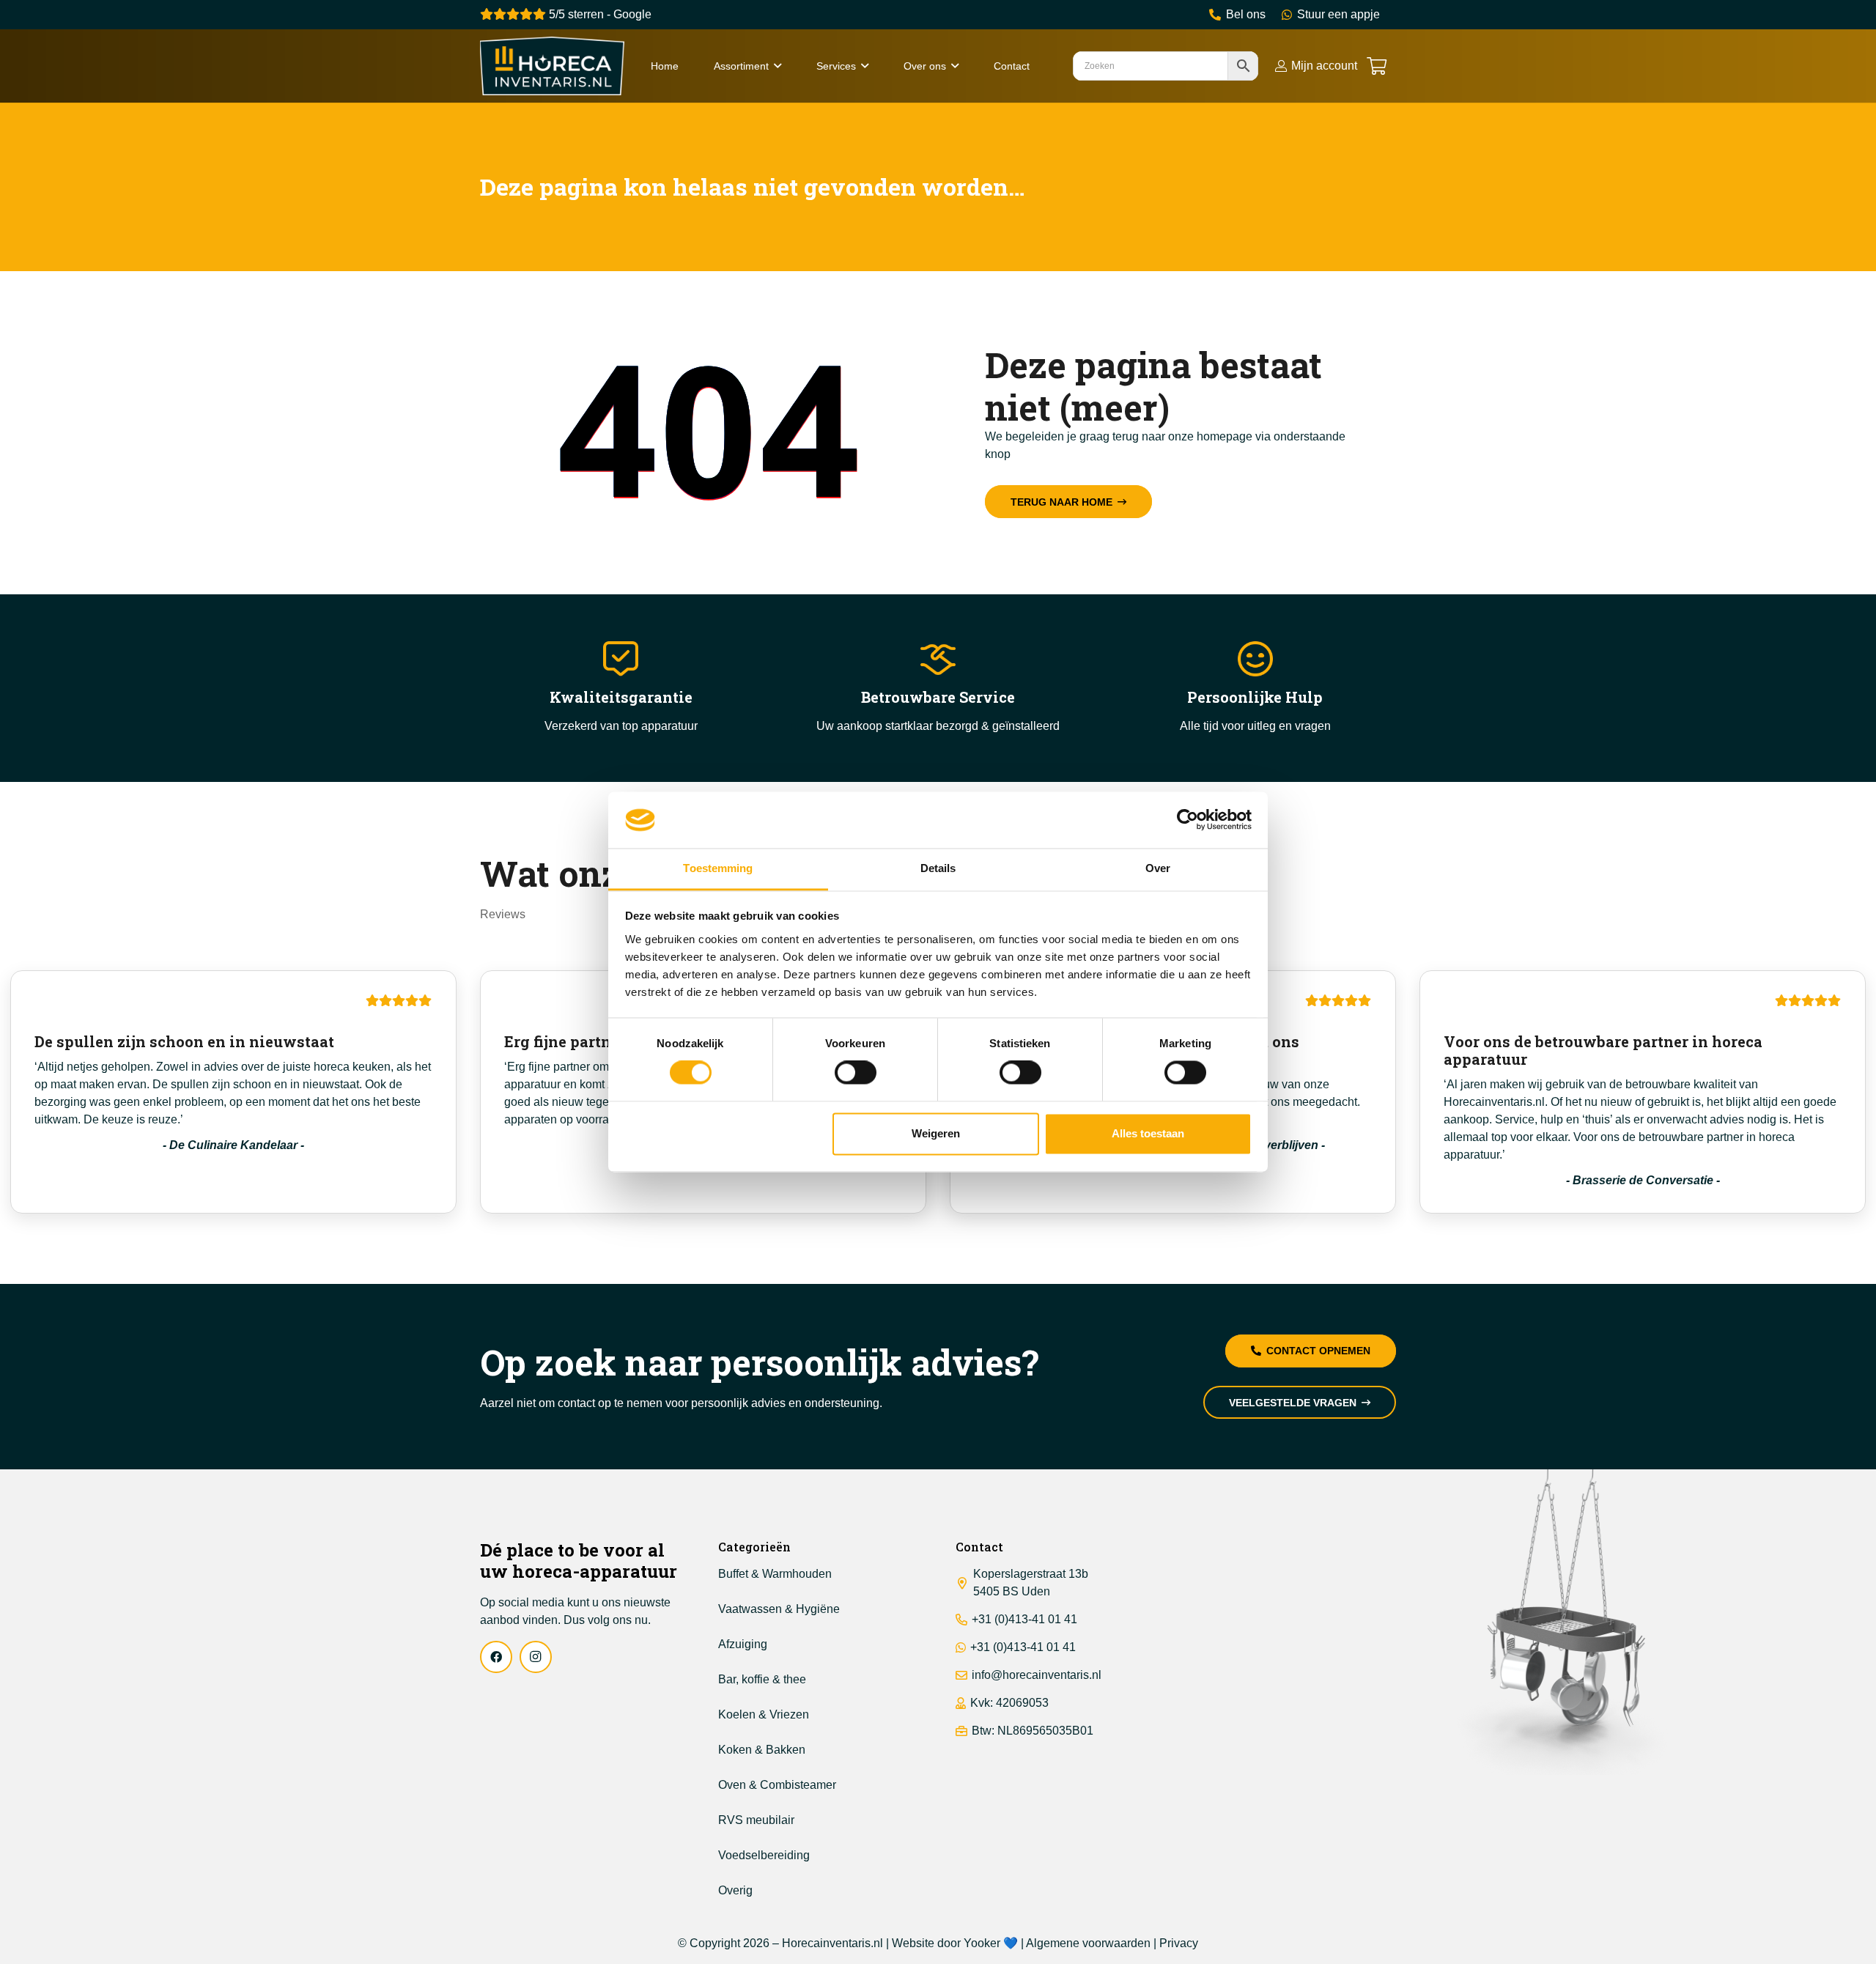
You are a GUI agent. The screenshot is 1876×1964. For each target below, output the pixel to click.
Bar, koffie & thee (762, 1679)
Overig (735, 1890)
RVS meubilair (756, 1820)
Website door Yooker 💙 (955, 1943)
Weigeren (936, 1133)
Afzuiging (743, 1644)
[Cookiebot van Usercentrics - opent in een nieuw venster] (1188, 820)
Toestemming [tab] (718, 868)
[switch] (856, 1073)
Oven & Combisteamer (777, 1785)
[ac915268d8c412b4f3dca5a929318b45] (552, 66)
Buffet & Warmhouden (775, 1574)
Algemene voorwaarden (1088, 1943)
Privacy (1179, 1943)
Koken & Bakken (762, 1750)
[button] (778, 66)
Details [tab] (938, 868)
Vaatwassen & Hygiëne (779, 1609)
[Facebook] (496, 1657)
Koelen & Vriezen (764, 1714)
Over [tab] (1158, 868)
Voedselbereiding (764, 1855)
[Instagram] (536, 1657)
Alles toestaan (1148, 1133)
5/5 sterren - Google (599, 14)
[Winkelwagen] (1377, 66)
